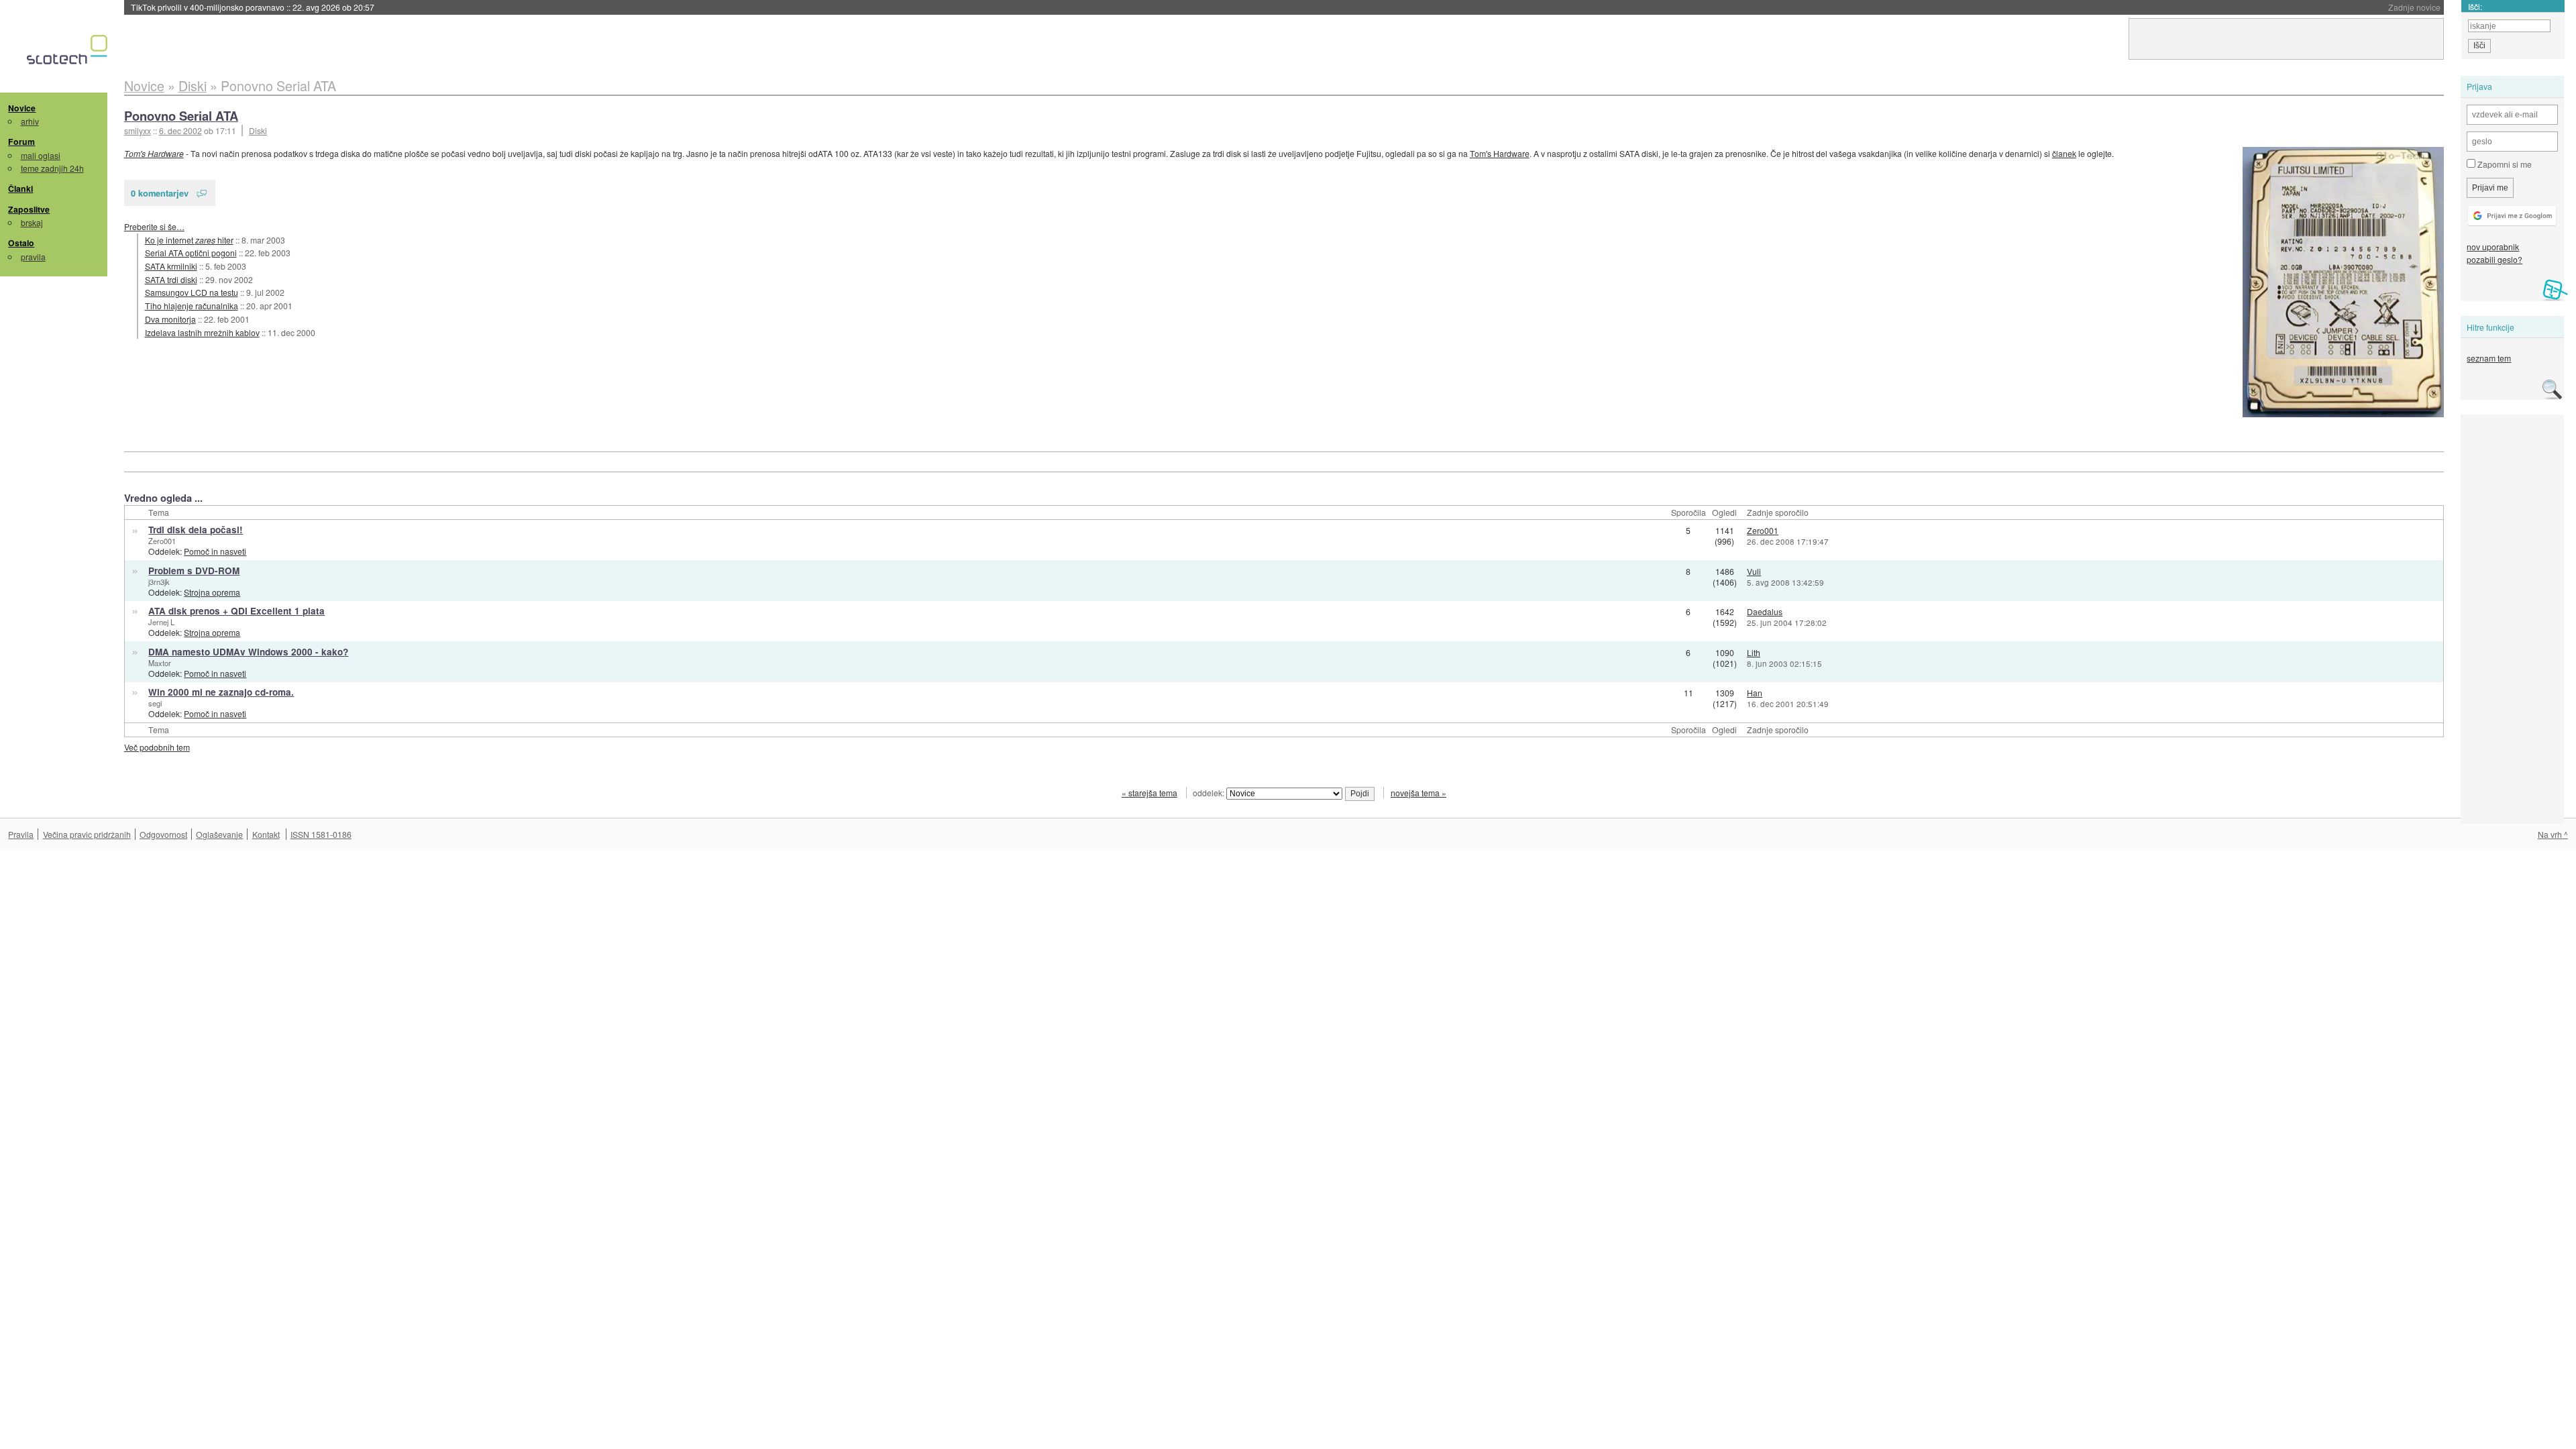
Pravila (21, 834)
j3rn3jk (159, 582)
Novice (22, 108)
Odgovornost (163, 834)
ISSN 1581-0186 (321, 834)
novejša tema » (1418, 793)
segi (155, 703)
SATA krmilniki (171, 266)
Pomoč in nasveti (215, 551)
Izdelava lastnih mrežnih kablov (202, 332)
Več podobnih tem (157, 747)
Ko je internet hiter (189, 240)
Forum (21, 142)
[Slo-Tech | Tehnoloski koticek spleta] (69, 53)
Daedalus (1765, 611)
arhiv (30, 121)
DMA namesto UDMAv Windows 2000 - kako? (248, 652)
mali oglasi (41, 155)
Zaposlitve (29, 209)
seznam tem (2489, 358)
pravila (33, 257)
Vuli (1754, 571)
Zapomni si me (2504, 164)
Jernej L (161, 622)
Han (1755, 693)
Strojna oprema (212, 592)
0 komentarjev (160, 193)
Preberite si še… (154, 226)
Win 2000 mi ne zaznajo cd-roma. (221, 692)
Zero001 (162, 541)
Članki (20, 189)
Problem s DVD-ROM (194, 571)
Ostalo (21, 243)
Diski (258, 130)
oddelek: (1210, 793)
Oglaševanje (219, 834)
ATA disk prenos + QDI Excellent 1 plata (236, 611)
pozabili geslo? (2494, 259)
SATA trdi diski (171, 279)
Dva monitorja (170, 319)
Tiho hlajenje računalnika (192, 306)
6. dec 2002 (180, 130)
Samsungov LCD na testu (192, 292)
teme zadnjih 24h (52, 168)
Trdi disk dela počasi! (196, 530)
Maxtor (160, 663)
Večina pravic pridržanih (87, 834)
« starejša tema (1149, 793)
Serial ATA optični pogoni (191, 253)
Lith (1754, 652)
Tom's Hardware (154, 153)
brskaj (32, 222)
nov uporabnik (2493, 247)
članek (2064, 153)
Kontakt (266, 834)
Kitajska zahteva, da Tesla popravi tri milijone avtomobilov (281, 7)
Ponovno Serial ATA (181, 116)
